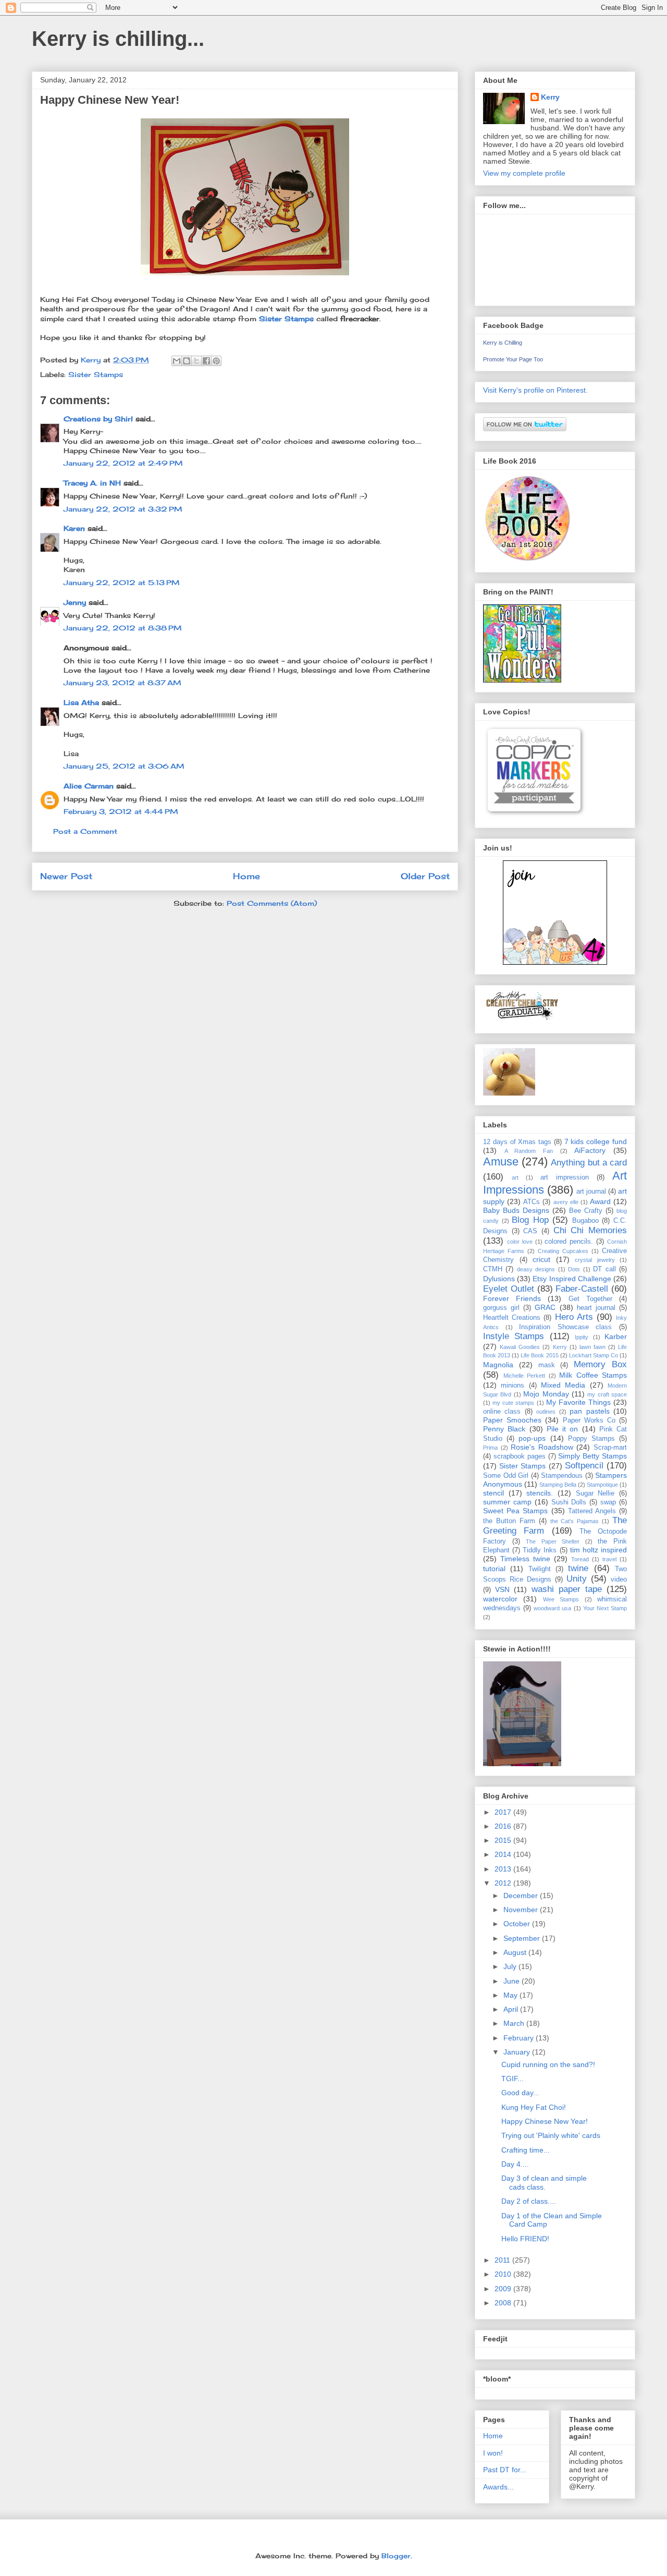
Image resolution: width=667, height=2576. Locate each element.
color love (520, 1242)
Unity (577, 1579)
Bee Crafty (586, 1211)
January (518, 2052)
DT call (604, 1269)
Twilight (540, 1569)
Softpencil (584, 1466)
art (515, 1177)
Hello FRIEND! (525, 2239)
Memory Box (600, 1364)
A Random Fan (529, 1151)
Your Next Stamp (605, 1608)
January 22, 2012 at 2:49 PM (123, 463)
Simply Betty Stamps (592, 1456)
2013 (504, 1869)
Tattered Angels (592, 1511)
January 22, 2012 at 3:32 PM (123, 509)
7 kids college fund (596, 1141)
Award (600, 1201)
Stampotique (602, 1485)
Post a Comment (85, 831)
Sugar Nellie (595, 1493)
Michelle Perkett (524, 1376)
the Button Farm (509, 1521)
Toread (580, 1559)
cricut (541, 1259)
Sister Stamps (286, 319)
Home (246, 876)
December (522, 1895)
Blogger (396, 2556)
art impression (565, 1177)
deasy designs (536, 1269)
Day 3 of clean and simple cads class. (544, 2183)
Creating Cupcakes (563, 1251)
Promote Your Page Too (513, 359)
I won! (493, 2453)
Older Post (425, 876)
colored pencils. (569, 1242)
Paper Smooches (512, 1420)
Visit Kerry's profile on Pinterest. (535, 390)
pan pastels (589, 1411)
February (520, 2038)
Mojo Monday (546, 1394)
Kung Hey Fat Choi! (534, 2107)
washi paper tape (567, 1589)
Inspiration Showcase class (565, 1327)
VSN (502, 1589)
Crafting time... (526, 2150)
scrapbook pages (520, 1456)
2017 (504, 1812)
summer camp (507, 1502)
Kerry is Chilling (503, 343)
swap (608, 1502)
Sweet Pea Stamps (515, 1511)
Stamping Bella (558, 1485)
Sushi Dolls (569, 1502)
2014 (504, 1854)
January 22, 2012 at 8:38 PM (123, 628)
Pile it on (563, 1429)
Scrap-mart (610, 1448)
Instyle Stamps (514, 1336)
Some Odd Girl (506, 1476)
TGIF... (512, 2079)
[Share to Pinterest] (216, 361)
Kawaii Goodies (520, 1347)
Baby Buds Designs (516, 1210)
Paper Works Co (589, 1420)
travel (609, 1559)
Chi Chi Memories (590, 1230)
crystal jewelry (595, 1260)
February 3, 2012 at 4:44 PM (121, 811)
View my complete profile (524, 173)
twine (578, 1568)
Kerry (550, 97)
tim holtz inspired (598, 1550)
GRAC (545, 1307)
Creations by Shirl (98, 419)
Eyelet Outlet (509, 1289)
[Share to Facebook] (206, 361)
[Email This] (177, 361)
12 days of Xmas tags (517, 1142)
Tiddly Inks (540, 1550)
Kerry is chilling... (118, 39)
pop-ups (532, 1438)
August (516, 1952)
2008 (504, 2303)
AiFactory (590, 1150)
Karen (74, 528)
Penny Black (504, 1429)
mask (547, 1365)
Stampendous (562, 1476)
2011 (503, 2260)
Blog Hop (530, 1220)
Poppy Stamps (591, 1439)
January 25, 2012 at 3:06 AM (124, 766)
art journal (591, 1192)
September (523, 1938)
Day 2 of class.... (529, 2201)
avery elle (566, 1202)
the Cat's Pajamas (575, 1521)
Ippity (582, 1337)
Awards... (498, 2487)
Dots (574, 1269)
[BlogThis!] (187, 361)
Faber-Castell (582, 1289)
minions (512, 1386)
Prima (490, 1448)
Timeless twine (525, 1559)
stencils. (540, 1493)
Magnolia (498, 1365)
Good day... (520, 2093)
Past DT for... (505, 2470)
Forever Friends (512, 1298)
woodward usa (552, 1608)
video (619, 1579)
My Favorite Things (578, 1402)
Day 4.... (515, 2164)
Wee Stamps (561, 1599)
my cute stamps (513, 1403)
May (511, 1995)
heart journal (596, 1308)
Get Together (590, 1299)
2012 (504, 1883)
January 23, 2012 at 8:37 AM (122, 683)
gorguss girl (501, 1308)
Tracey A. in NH (92, 483)
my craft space (607, 1394)
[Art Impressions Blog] (555, 962)
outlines (546, 1412)
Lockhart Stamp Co (594, 1355)
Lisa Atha (81, 702)
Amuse (501, 1162)
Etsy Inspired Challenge (572, 1279)
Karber (616, 1336)
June (512, 1981)
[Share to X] (196, 361)
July (511, 1966)
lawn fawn (592, 1347)
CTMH (493, 1269)
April (512, 2009)
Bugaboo (585, 1221)
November (522, 1910)
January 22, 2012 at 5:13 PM (122, 582)
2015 (504, 1840)
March (515, 2023)
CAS (530, 1231)
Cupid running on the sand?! (548, 2064)
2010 (504, 2274)
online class (502, 1412)
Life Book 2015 (539, 1355)
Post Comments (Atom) (272, 903)
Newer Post (66, 876)
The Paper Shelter (553, 1541)
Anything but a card (589, 1163)
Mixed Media (563, 1385)
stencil (493, 1493)
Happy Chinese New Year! (545, 2121)
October (518, 1924)
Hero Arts (574, 1317)
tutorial (494, 1569)
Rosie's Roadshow (542, 1447)
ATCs (532, 1202)
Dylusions (499, 1279)
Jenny (75, 602)
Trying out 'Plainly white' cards (551, 2135)
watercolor (500, 1599)
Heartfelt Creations (512, 1318)
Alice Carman (89, 786)
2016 (504, 1826)
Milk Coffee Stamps (593, 1375)
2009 (504, 2289)
